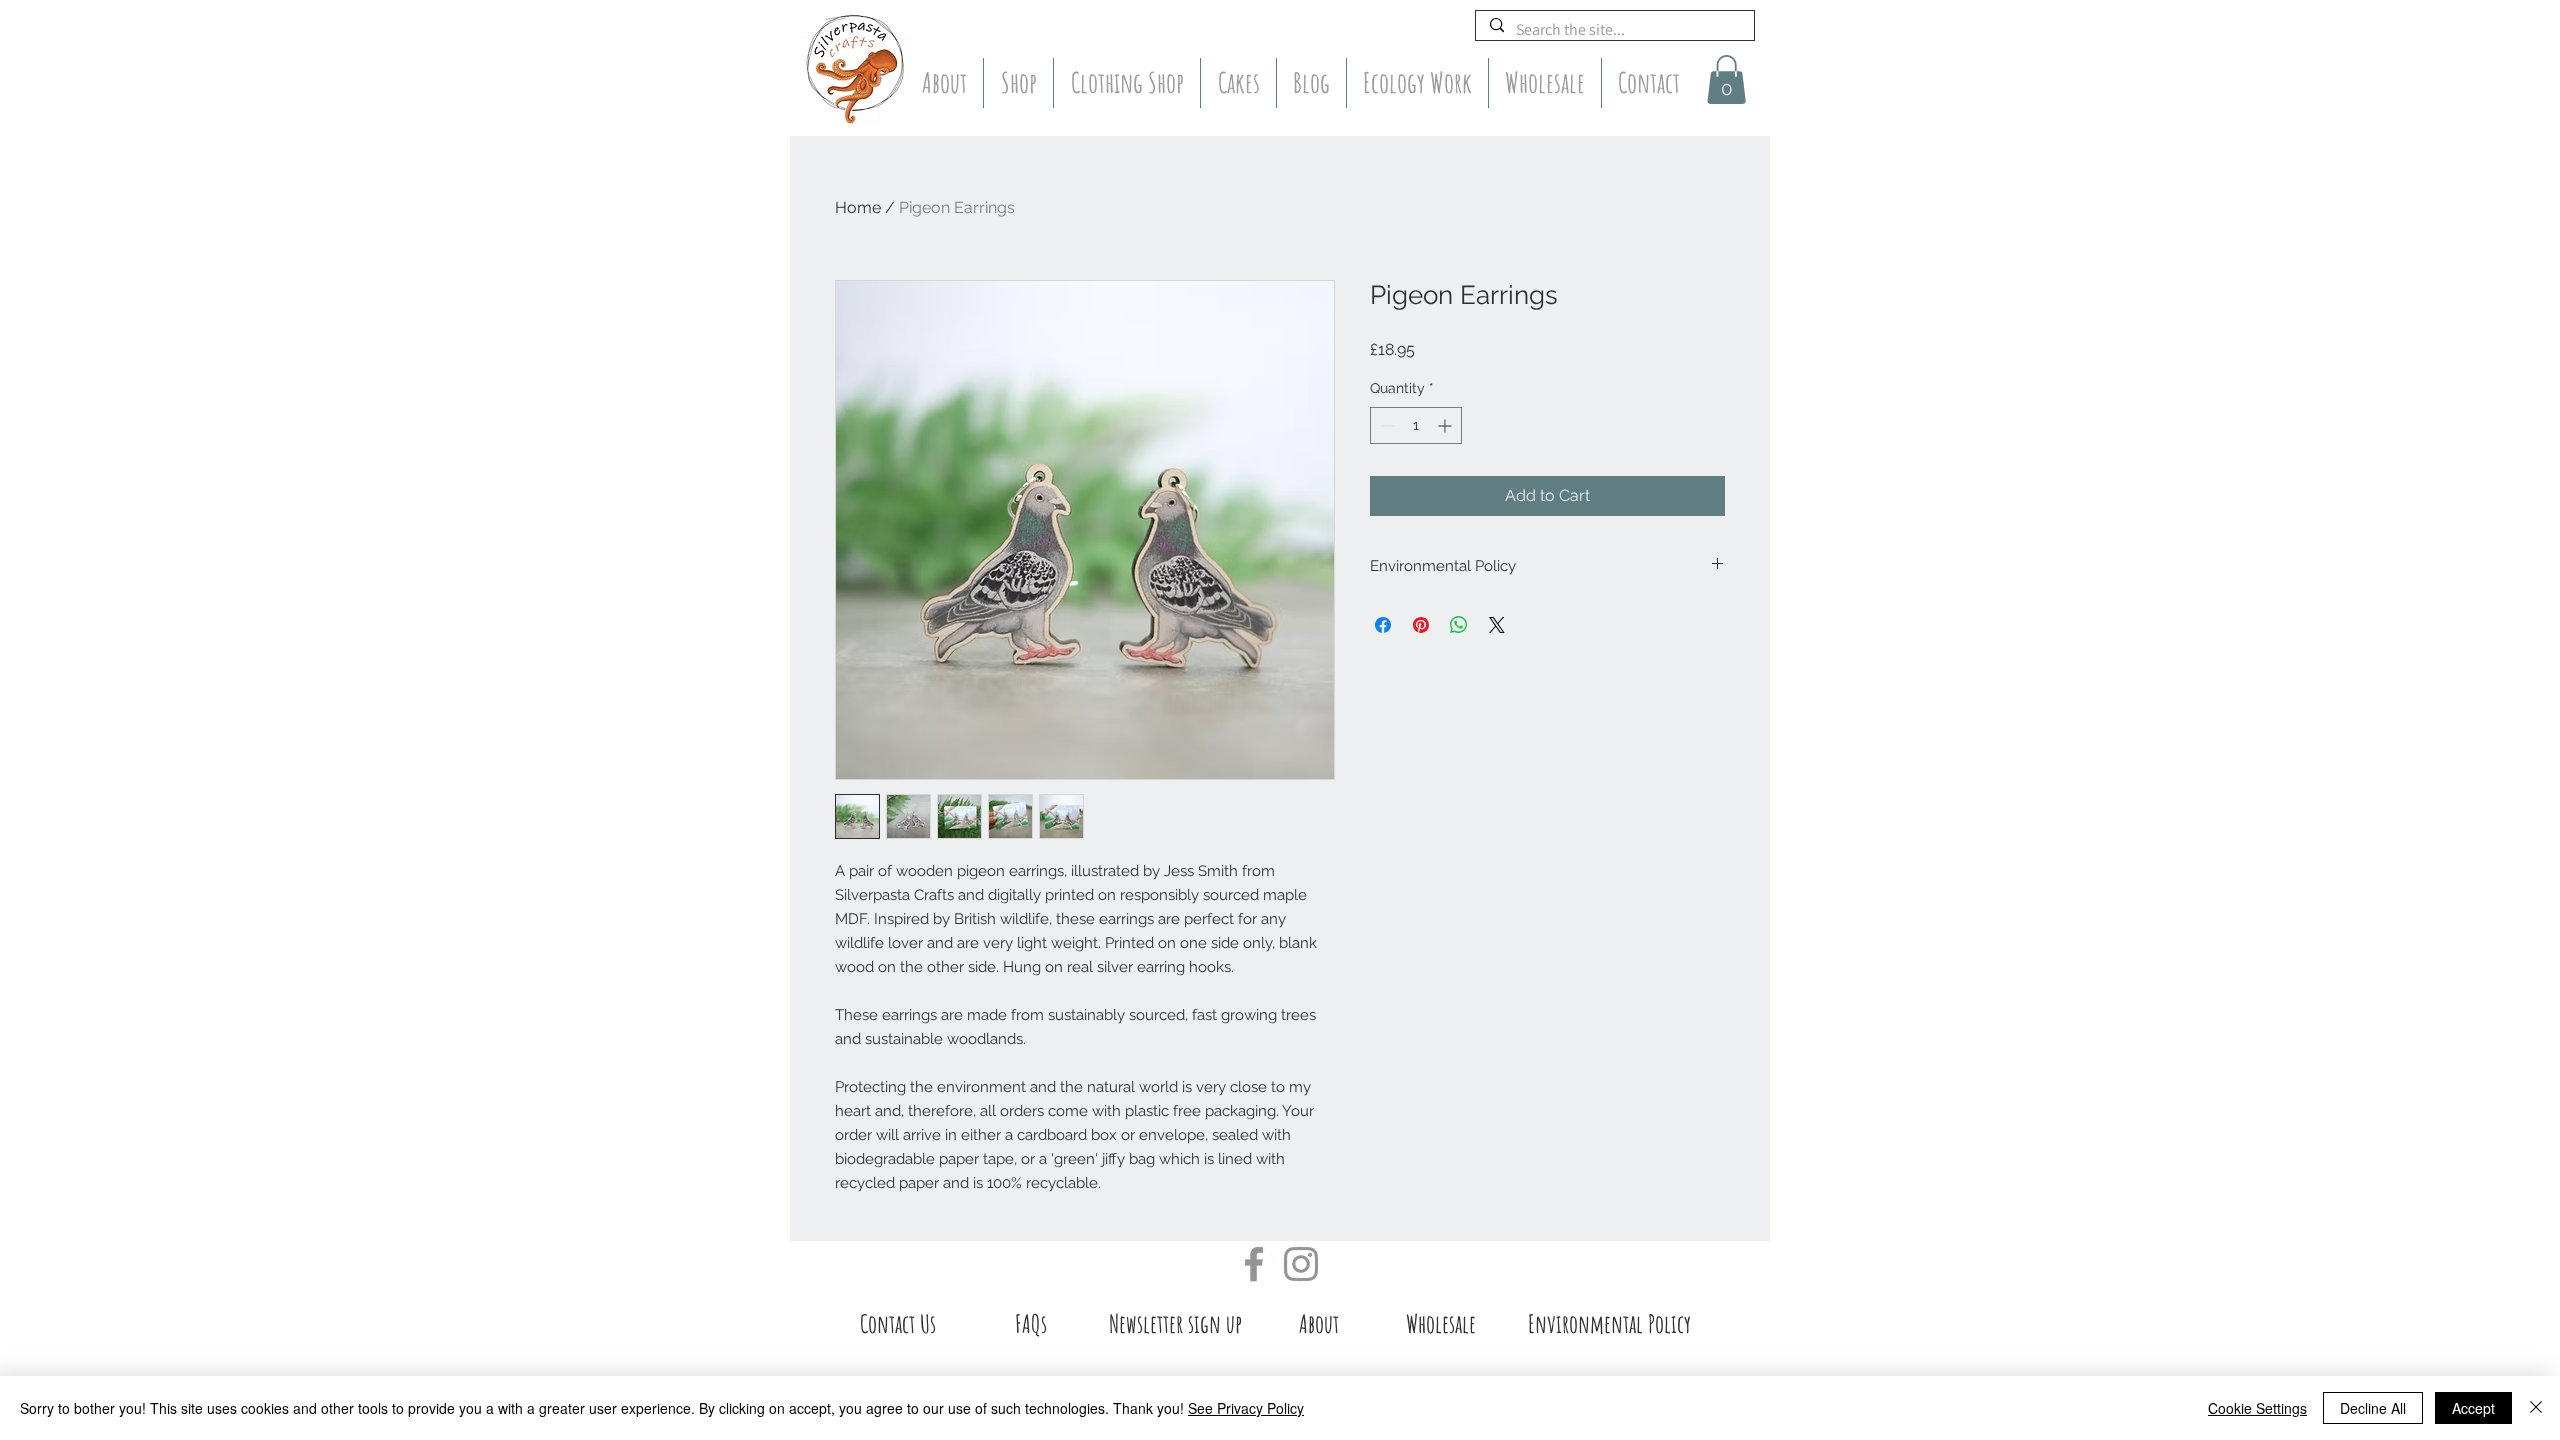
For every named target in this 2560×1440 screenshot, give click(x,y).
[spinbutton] (1416, 425)
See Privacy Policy (1246, 1408)
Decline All (2373, 1408)
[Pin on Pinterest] (1421, 625)
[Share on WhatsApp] (1459, 625)
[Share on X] (1497, 625)
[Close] (2536, 1408)
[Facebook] (1254, 1264)
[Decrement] (1385, 425)
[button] (1726, 79)
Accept (2473, 1408)
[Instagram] (1301, 1264)
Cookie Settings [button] (2257, 1408)
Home (858, 207)
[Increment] (1446, 425)
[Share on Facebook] (1383, 625)
